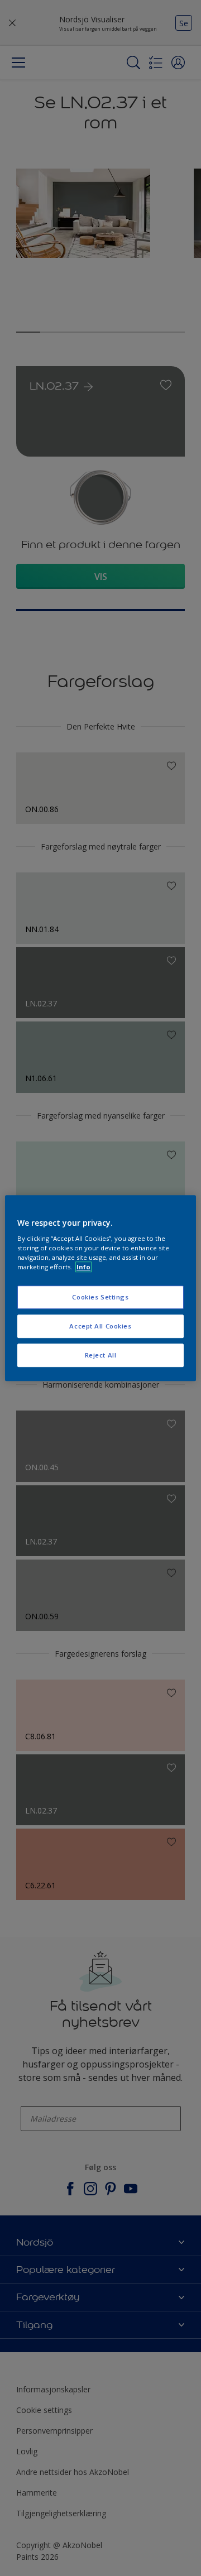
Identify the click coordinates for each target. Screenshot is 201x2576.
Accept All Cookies (100, 1326)
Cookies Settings (100, 1297)
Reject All (101, 1355)
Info (83, 1267)
